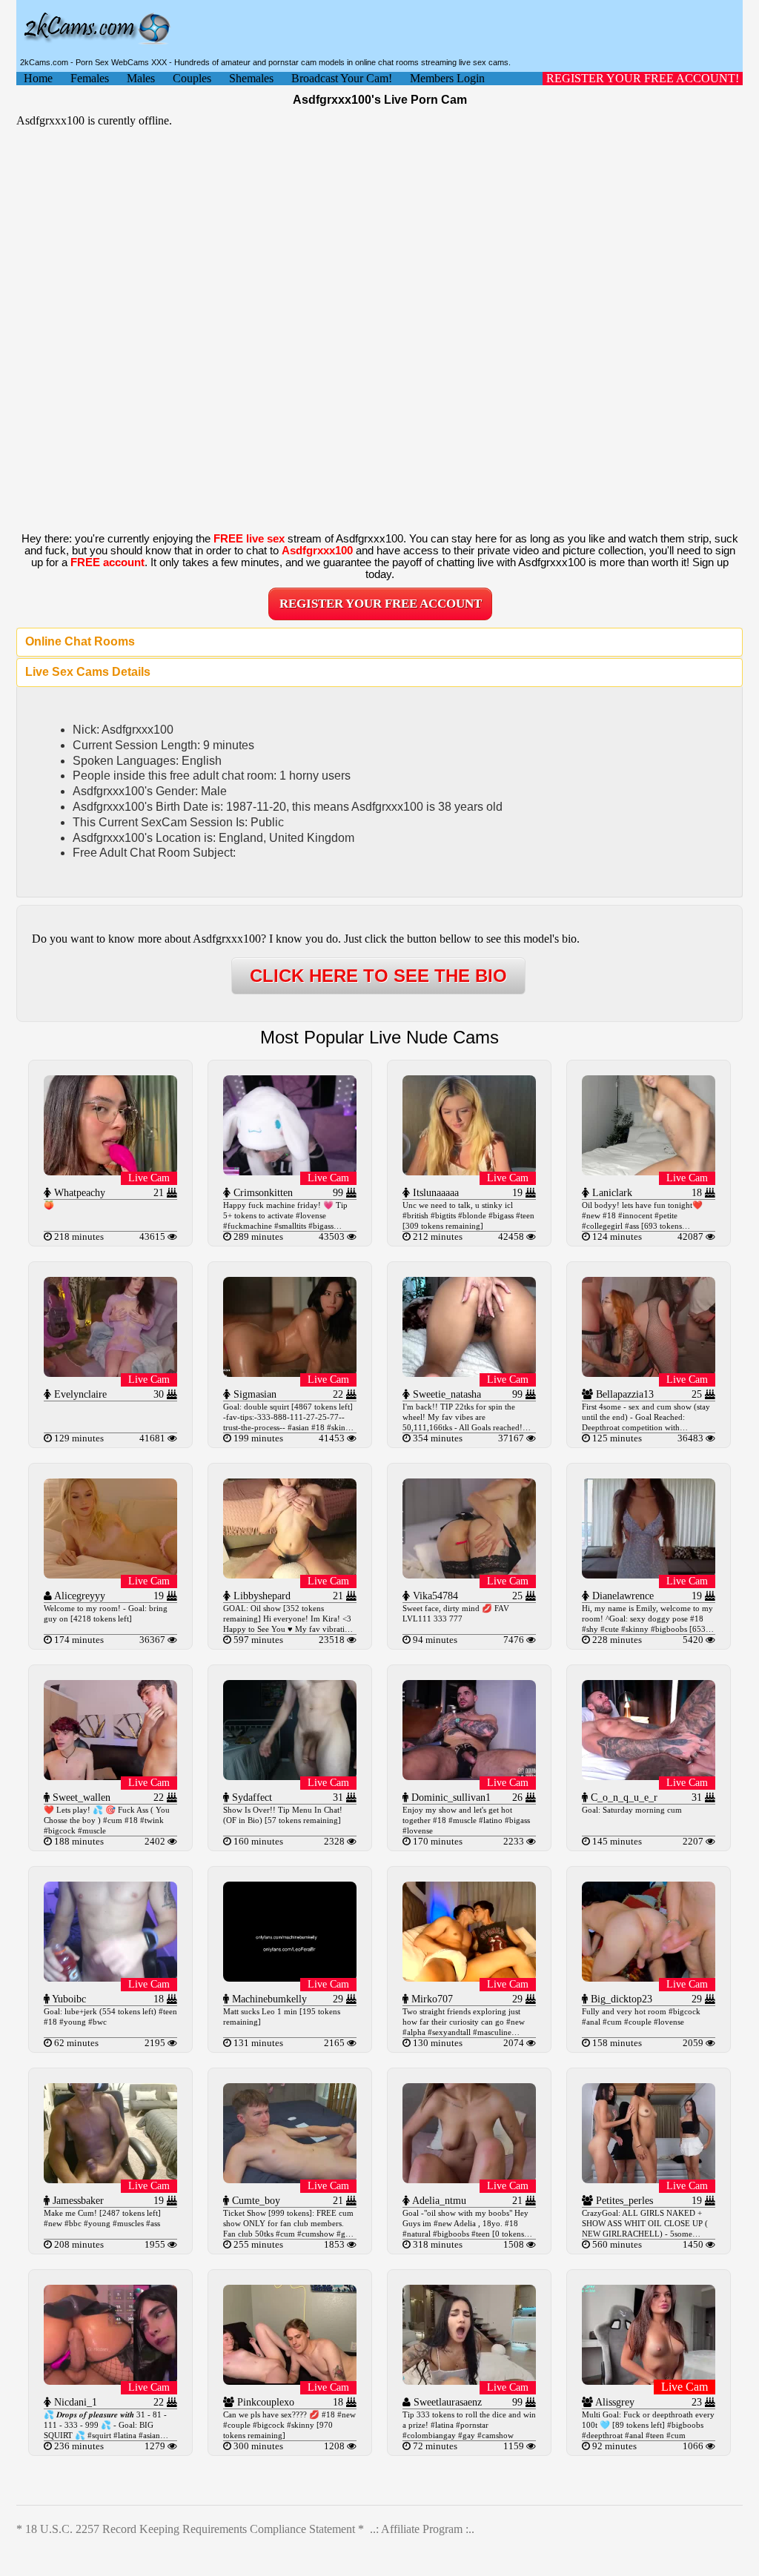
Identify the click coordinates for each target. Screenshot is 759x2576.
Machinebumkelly (268, 1999)
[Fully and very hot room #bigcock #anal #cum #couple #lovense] (649, 1978)
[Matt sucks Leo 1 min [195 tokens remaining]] (290, 1978)
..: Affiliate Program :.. (422, 2529)
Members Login (447, 78)
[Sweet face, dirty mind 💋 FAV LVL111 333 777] (469, 1574)
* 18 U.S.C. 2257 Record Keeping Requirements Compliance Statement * (190, 2529)
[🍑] (110, 1171)
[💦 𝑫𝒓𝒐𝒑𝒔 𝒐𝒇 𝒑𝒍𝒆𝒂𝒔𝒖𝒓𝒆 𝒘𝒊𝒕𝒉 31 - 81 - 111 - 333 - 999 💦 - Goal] (110, 2381)
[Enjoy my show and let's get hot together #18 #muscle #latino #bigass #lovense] (469, 1776)
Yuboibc (68, 1999)
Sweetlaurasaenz (446, 2402)
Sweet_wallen (80, 1797)
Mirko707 (431, 1999)
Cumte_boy (255, 2201)
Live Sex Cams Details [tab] (88, 672)
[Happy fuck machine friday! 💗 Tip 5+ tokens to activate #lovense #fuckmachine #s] (290, 1171)
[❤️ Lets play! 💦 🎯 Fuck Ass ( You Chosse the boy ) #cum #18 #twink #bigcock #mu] (110, 1776)
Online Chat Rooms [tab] (80, 641)
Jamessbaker (77, 2201)
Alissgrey (614, 2402)
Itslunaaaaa (434, 1193)
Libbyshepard (261, 1596)
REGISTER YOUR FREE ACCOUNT (381, 604)
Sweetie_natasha (445, 1394)
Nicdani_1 (74, 2402)
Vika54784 (434, 1596)
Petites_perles (623, 2201)
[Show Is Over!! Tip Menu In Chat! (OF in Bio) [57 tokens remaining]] (290, 1776)
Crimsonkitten (262, 1193)
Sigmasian (253, 1394)
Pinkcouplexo (264, 2402)
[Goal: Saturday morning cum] (649, 1776)
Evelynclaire (79, 1394)
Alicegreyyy (79, 1596)
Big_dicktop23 (620, 1999)
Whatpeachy (78, 1193)
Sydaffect (251, 1797)
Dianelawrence (622, 1596)
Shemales (251, 78)
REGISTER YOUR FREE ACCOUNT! (643, 78)
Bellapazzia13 (623, 1394)
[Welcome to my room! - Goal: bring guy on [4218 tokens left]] (110, 1574)
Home (38, 78)
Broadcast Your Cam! (342, 78)
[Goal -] (469, 2179)
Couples (192, 78)
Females (90, 78)
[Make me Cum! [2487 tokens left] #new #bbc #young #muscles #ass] (110, 2179)
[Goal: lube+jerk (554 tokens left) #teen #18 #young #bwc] (110, 1978)
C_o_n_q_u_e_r (623, 1797)
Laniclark (611, 1193)
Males (141, 78)
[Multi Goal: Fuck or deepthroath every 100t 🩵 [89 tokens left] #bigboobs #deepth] (649, 2381)
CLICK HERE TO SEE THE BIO (378, 976)
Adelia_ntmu (438, 2201)
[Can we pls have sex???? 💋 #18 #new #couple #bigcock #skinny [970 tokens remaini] (290, 2381)
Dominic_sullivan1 (450, 1797)
